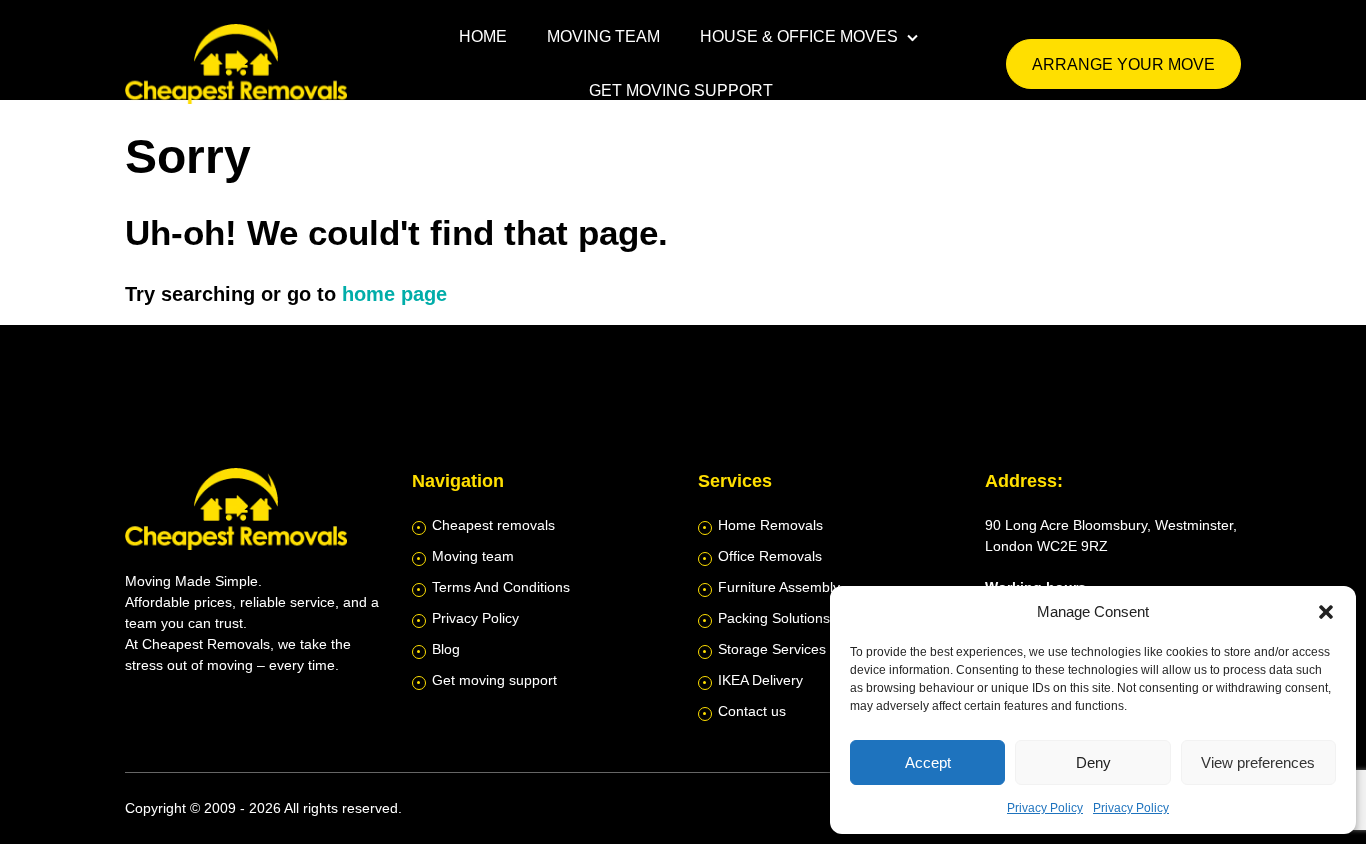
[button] (1326, 612)
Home (483, 36)
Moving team (603, 36)
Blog (446, 649)
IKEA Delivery (760, 680)
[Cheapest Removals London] (240, 64)
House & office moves (799, 36)
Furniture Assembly (779, 587)
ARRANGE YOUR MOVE (1123, 64)
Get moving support (681, 90)
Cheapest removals (493, 525)
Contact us (752, 711)
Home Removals (770, 525)
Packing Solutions (774, 618)
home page (394, 294)
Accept (928, 762)
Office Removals (770, 556)
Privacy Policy (1045, 808)
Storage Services (772, 649)
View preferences (1258, 762)
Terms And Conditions (501, 587)
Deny (1093, 762)
